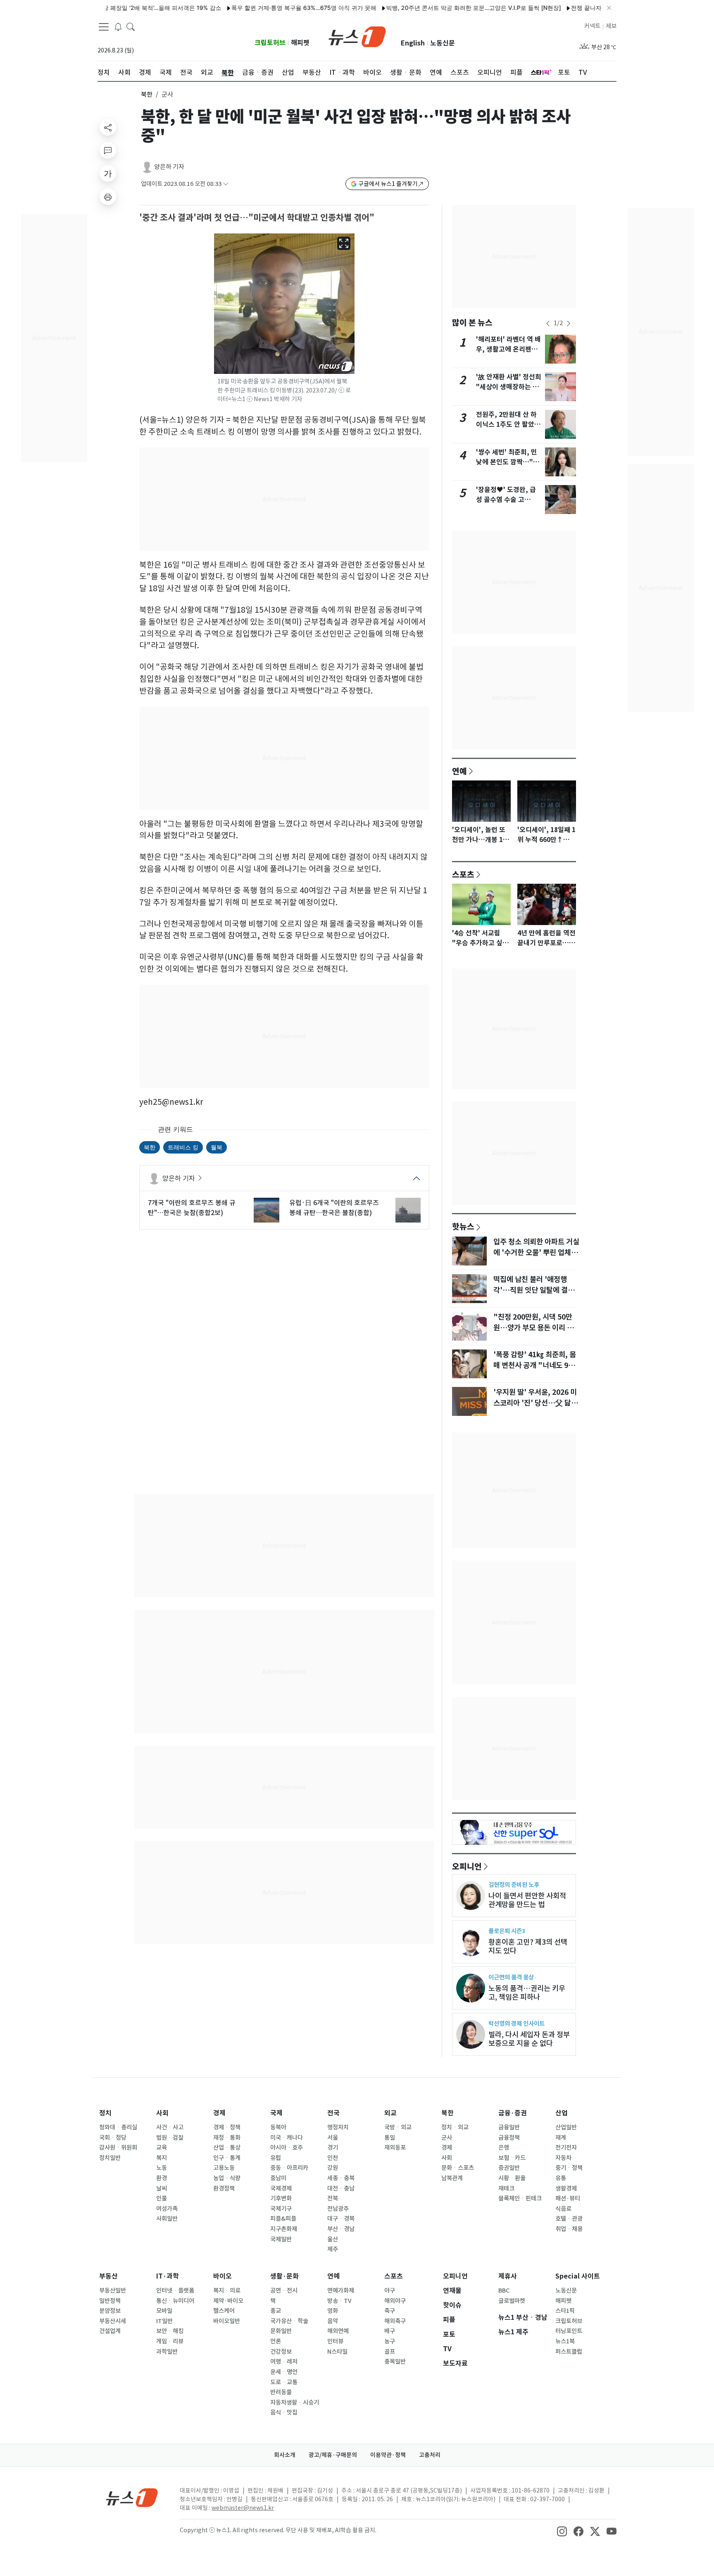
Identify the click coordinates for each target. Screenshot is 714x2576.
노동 (162, 2168)
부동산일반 (113, 2291)
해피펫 (300, 43)
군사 (447, 2138)
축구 (390, 2311)
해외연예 (338, 2331)
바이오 (223, 2276)
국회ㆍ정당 (113, 2138)
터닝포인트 (569, 2331)
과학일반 (167, 2352)
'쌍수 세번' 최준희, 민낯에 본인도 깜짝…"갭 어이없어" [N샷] (508, 462)
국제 (276, 2113)
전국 (333, 2113)
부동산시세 (113, 2321)
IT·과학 (168, 2276)
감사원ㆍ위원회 (118, 2148)
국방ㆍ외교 (398, 2127)
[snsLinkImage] (562, 2531)
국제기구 (281, 2209)
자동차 (563, 2158)
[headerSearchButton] (131, 26)
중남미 (278, 2178)
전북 (333, 2198)
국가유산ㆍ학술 (289, 2321)
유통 (561, 2178)
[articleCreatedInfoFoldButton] (226, 184)
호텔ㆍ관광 (569, 2219)
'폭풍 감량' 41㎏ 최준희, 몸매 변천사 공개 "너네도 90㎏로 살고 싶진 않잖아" (535, 1365)
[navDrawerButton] (104, 27)
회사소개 (285, 2455)
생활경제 (566, 2188)
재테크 (506, 2188)
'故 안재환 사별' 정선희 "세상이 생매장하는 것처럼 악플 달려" (509, 387)
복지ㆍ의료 (227, 2291)
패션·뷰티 (568, 2198)
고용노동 (224, 2168)
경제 (219, 2113)
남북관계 (452, 2178)
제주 (333, 2249)
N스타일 (337, 2352)
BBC (504, 2291)
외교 (390, 2113)
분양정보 (110, 2311)
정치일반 (110, 2158)
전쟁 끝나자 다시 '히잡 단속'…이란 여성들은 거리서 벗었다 (585, 8)
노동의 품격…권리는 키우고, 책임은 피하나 (527, 1993)
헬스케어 (224, 2311)
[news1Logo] (132, 2497)
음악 (333, 2321)
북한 (147, 94)
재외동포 (395, 2148)
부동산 (108, 2276)
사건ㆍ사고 (170, 2127)
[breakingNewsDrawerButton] (118, 26)
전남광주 (338, 2209)
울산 (333, 2239)
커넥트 (592, 26)
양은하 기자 (169, 167)
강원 (333, 2168)
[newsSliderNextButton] (569, 323)
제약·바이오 (228, 2301)
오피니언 (467, 1866)
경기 (333, 2148)
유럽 (276, 2158)
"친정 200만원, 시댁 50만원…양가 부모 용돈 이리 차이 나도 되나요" (533, 1328)
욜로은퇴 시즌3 (507, 1931)
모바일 (164, 2311)
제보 (611, 26)
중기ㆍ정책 (569, 2168)
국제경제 (281, 2188)
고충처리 (430, 2455)
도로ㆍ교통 (284, 2382)
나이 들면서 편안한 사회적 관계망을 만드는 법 (527, 1900)
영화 (333, 2311)
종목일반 (395, 2362)
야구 (390, 2291)
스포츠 (463, 874)
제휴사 (508, 2276)
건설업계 (110, 2331)
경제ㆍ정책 (227, 2127)
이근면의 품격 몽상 (511, 1977)
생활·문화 (284, 2276)
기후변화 (281, 2198)
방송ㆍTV (339, 2301)
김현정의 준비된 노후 (514, 1885)
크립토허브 (270, 43)
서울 (333, 2138)
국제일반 (281, 2239)
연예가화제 (341, 2291)
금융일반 (509, 2127)
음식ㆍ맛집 (284, 2412)
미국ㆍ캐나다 (287, 2138)
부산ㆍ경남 (341, 2229)
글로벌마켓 (512, 2301)
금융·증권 (513, 2113)
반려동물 (281, 2392)
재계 (561, 2138)
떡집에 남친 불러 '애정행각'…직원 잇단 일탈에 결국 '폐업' (534, 1290)
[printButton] (108, 197)
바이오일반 (227, 2321)
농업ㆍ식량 (227, 2178)
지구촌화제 (284, 2229)
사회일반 (167, 2219)
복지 (162, 2158)
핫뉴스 (463, 1226)
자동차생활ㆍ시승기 (295, 2402)
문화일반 (281, 2331)
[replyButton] (108, 150)
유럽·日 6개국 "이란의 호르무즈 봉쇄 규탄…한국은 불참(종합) (334, 1208)
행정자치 (338, 2127)
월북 (217, 1147)
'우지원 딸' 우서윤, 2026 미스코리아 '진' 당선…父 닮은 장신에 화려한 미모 (535, 1403)
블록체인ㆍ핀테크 (520, 2198)
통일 (390, 2138)
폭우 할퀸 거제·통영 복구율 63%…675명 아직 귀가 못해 (242, 8)
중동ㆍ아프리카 (289, 2168)
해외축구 (395, 2321)
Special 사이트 (578, 2276)
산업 (562, 2113)
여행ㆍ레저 (284, 2362)
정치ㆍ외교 (455, 2127)
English (413, 43)
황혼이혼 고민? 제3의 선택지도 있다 (528, 1946)
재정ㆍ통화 (227, 2138)
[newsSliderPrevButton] (548, 323)
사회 (162, 2113)
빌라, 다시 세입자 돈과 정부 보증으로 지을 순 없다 (529, 2039)
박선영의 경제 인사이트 (516, 2023)
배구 (390, 2331)
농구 (390, 2341)
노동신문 (443, 43)
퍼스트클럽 (569, 2352)
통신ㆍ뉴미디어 (175, 2301)
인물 (162, 2198)
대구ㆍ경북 (341, 2219)
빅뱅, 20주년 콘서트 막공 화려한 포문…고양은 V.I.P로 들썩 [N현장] (412, 8)
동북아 (278, 2127)
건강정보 (281, 2352)
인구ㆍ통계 (227, 2158)
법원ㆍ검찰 (170, 2138)
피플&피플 (283, 2219)
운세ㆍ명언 (284, 2372)
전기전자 (566, 2148)
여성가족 (167, 2209)
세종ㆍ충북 (341, 2178)
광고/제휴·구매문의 (333, 2455)
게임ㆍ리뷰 (170, 2341)
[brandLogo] (357, 36)
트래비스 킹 (183, 1147)
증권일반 (509, 2168)
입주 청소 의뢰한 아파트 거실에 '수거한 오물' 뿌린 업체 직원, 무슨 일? (536, 1253)
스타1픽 (565, 2311)
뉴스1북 (565, 2341)
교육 (162, 2148)
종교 (276, 2311)
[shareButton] (108, 127)
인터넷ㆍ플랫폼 (175, 2291)
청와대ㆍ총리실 (118, 2127)
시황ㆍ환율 (512, 2178)
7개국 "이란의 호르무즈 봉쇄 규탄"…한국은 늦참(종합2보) (192, 1208)
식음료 (563, 2209)
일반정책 (110, 2301)
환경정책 (224, 2188)
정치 (105, 2113)
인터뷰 (335, 2341)
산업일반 (566, 2127)
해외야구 (395, 2301)
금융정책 (509, 2138)
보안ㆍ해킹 (170, 2331)
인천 (333, 2158)
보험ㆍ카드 (512, 2158)
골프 (390, 2352)
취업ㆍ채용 (569, 2229)
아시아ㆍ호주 (287, 2148)
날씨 (162, 2188)
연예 (459, 771)
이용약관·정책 (388, 2455)
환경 (162, 2178)
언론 (276, 2341)
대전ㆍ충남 (341, 2188)
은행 (504, 2148)
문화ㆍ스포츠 (458, 2168)
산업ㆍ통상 (227, 2148)
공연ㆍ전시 (284, 2291)
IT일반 (164, 2321)
